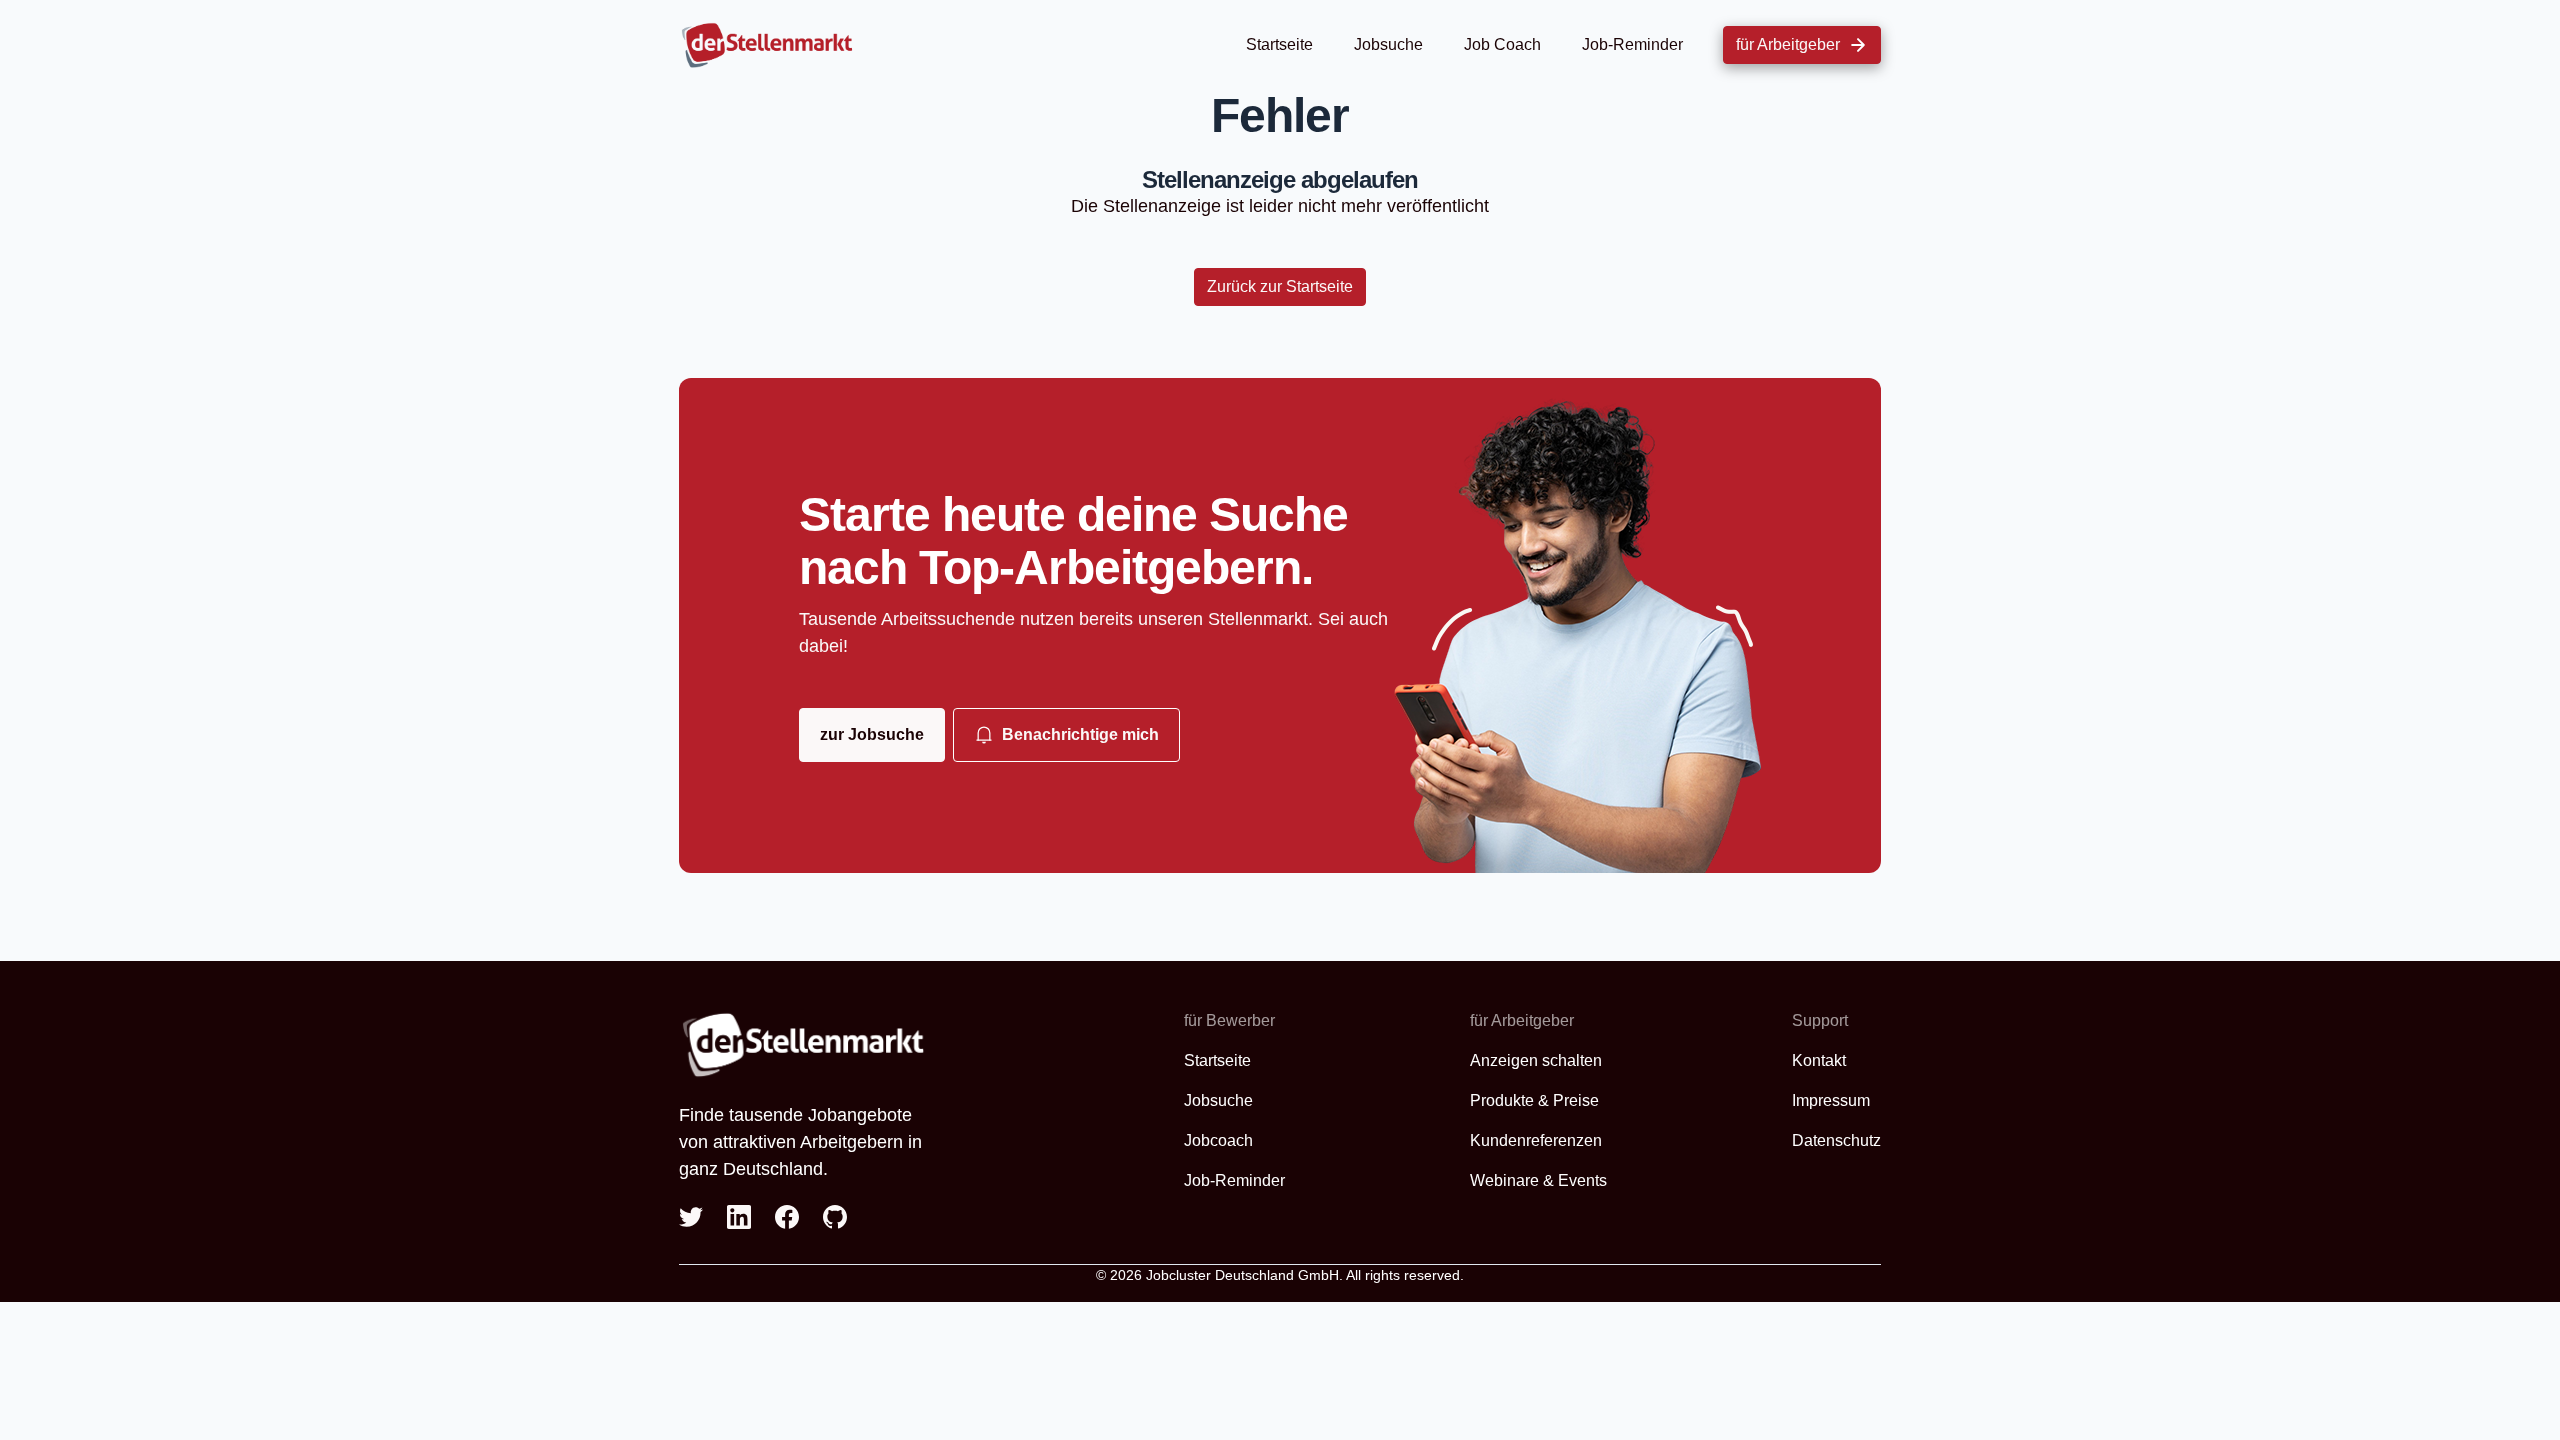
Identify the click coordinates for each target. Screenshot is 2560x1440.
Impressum (1831, 1100)
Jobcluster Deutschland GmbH (1242, 1275)
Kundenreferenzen (1536, 1140)
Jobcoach (1218, 1140)
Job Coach (1502, 44)
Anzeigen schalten (1536, 1060)
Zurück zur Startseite (1280, 286)
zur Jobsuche (872, 734)
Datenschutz (1836, 1140)
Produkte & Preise (1534, 1100)
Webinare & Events (1538, 1180)
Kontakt (1819, 1060)
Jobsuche (1388, 44)
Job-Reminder (1632, 44)
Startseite (1279, 44)
